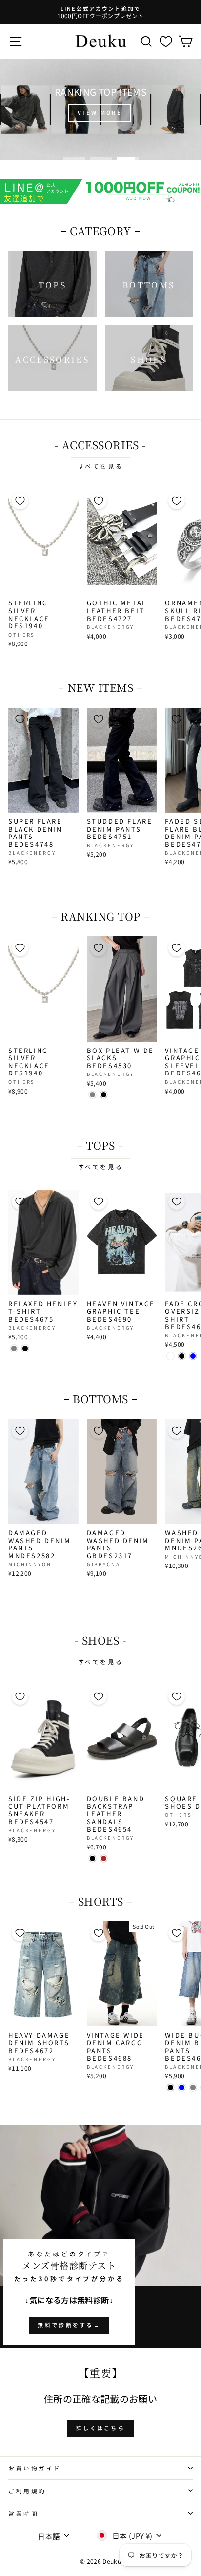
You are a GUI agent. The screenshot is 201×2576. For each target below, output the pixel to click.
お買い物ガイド (35, 2468)
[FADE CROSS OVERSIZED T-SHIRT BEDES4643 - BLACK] (182, 1356)
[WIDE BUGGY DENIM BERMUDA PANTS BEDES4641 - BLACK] (171, 2088)
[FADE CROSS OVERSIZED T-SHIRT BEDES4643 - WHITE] (171, 1356)
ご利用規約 (27, 2491)
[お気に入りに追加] (20, 501)
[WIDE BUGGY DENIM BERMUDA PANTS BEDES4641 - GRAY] (193, 2088)
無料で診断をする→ (69, 2325)
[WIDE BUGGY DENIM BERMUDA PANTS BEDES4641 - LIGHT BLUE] (182, 2088)
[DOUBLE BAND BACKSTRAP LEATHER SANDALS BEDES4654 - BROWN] (104, 1858)
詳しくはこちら (100, 2428)
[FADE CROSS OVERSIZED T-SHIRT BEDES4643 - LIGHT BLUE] (193, 1356)
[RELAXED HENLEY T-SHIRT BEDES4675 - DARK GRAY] (14, 1348)
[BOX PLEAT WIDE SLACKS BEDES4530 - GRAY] (92, 1095)
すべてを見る (101, 466)
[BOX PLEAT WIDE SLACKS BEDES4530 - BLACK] (104, 1095)
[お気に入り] (166, 41)
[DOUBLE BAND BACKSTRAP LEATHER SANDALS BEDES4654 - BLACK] (92, 1858)
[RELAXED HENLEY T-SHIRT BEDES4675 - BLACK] (25, 1348)
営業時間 (23, 2513)
